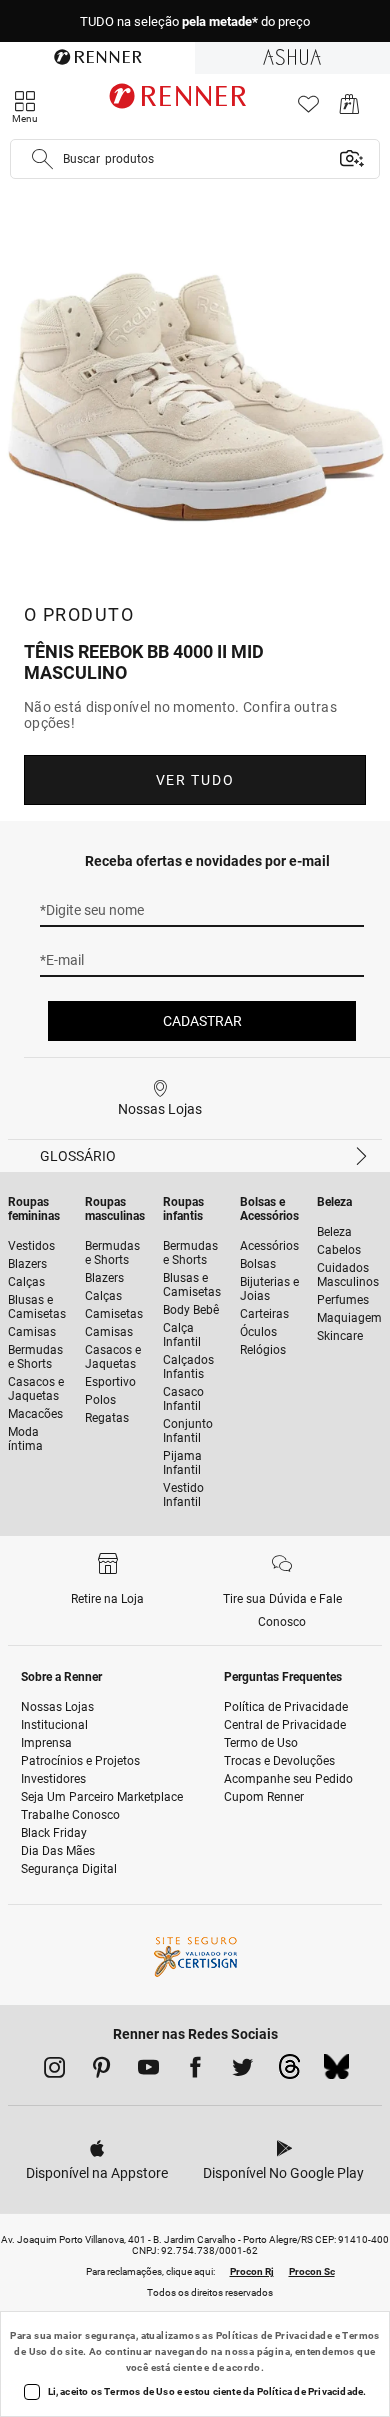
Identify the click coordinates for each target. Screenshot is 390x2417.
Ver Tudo (195, 780)
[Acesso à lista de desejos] (308, 109)
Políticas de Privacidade (274, 2335)
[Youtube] (148, 2071)
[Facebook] (195, 2071)
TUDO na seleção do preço (195, 21)
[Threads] (289, 2072)
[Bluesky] (336, 2072)
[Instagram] (54, 2071)
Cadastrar (202, 1021)
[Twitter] (242, 2071)
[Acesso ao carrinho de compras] (349, 109)
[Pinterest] (101, 2071)
